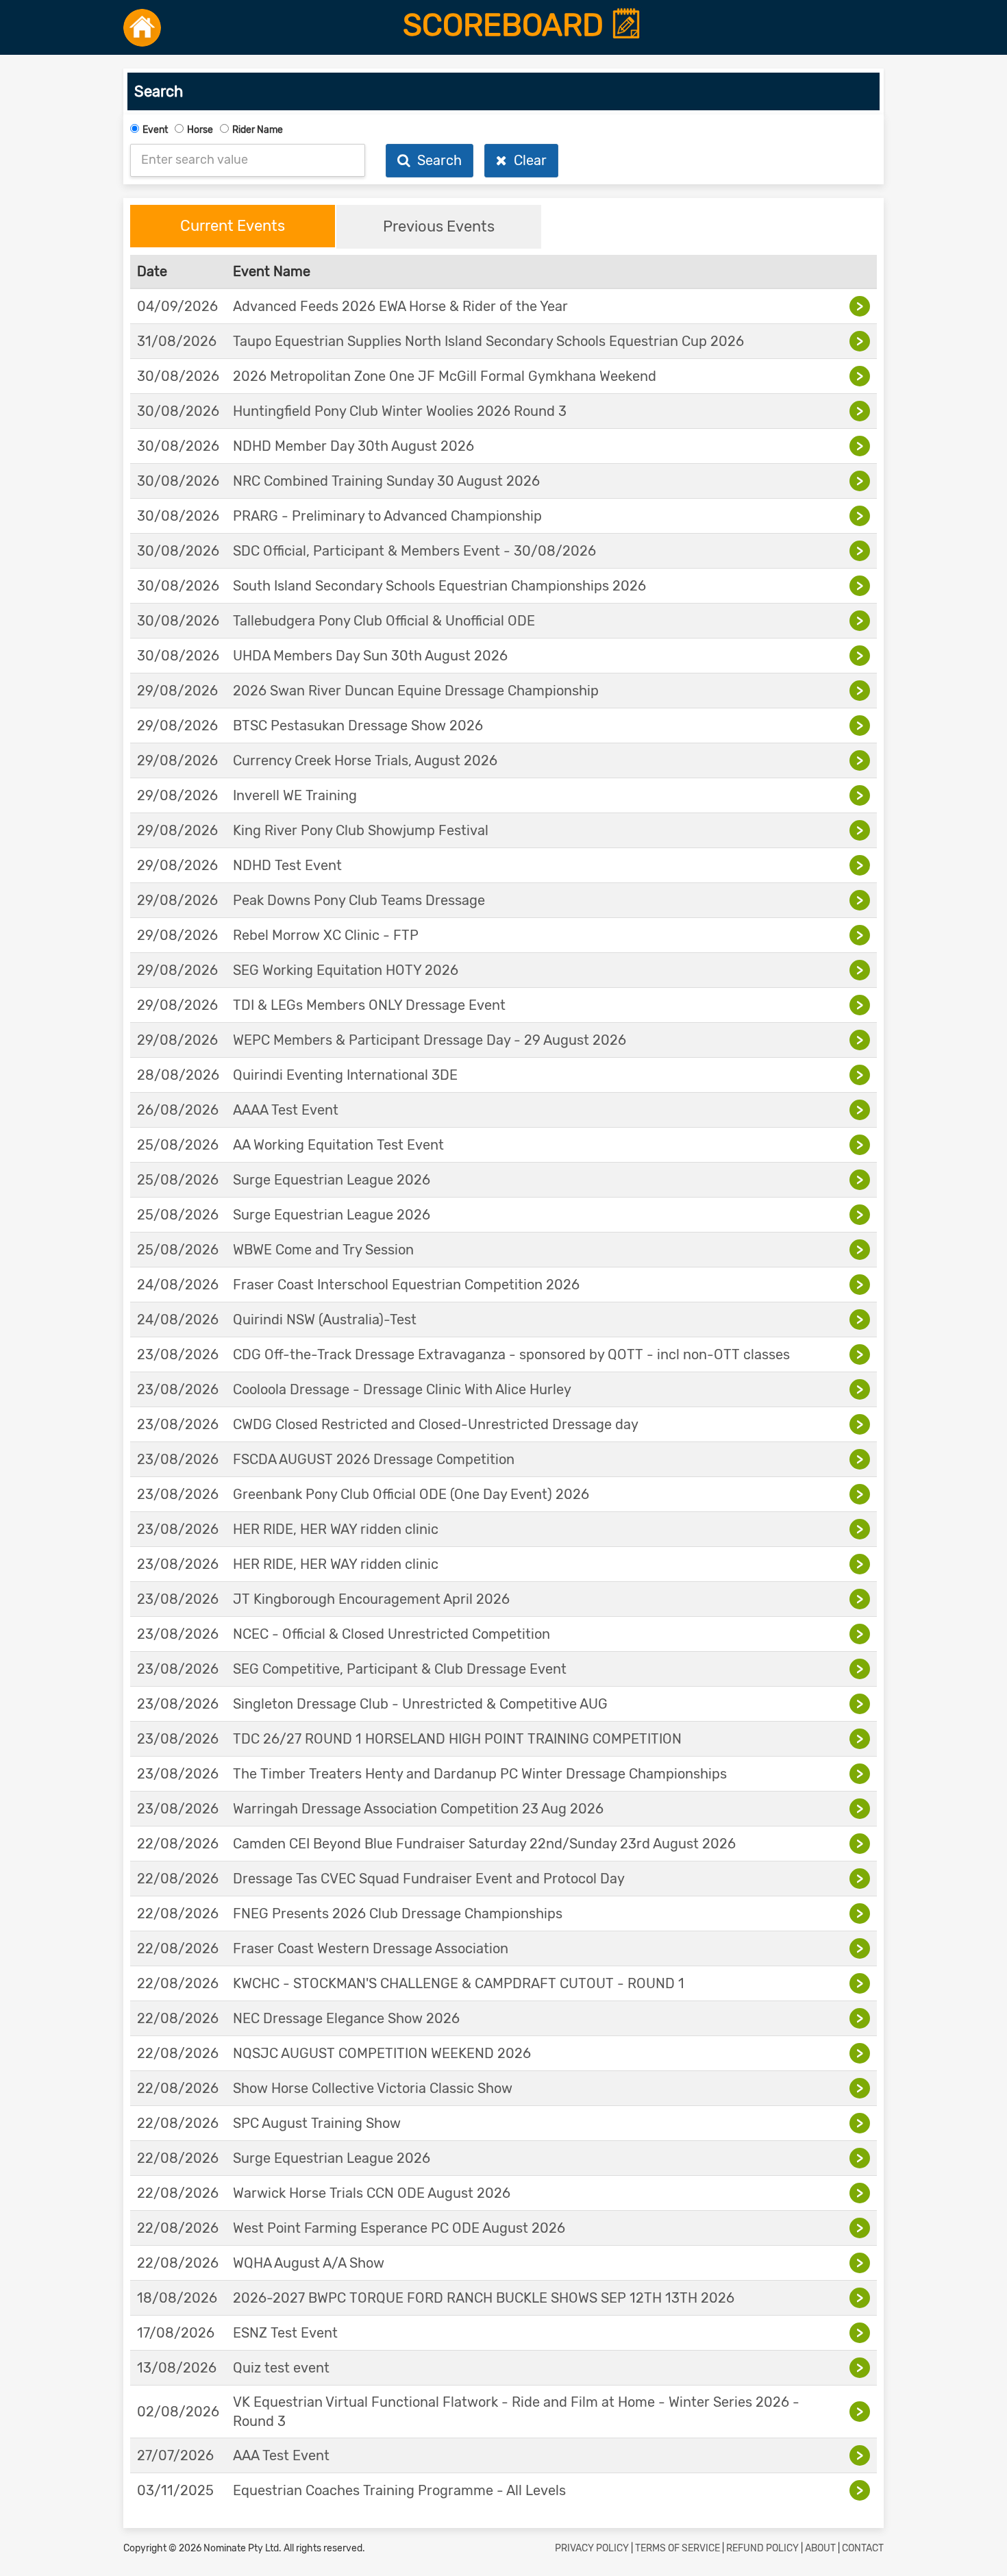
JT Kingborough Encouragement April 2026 (371, 1599)
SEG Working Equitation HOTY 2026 (346, 970)
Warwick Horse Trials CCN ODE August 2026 (372, 2193)
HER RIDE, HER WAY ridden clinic (336, 1529)
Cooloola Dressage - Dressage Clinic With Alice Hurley (402, 1389)
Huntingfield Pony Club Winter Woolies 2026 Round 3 (400, 411)
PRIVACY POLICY (592, 2548)
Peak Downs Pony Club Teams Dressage (359, 900)
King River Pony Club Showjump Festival (361, 830)
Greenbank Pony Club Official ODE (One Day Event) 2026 (411, 1494)
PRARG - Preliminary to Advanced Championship (387, 516)
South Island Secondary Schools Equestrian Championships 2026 (439, 586)
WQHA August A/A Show (309, 2263)
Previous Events (439, 226)
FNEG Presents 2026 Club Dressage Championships (398, 1914)
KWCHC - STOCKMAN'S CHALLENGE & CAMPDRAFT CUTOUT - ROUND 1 (459, 1983)
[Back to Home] (142, 27)
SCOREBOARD (507, 25)
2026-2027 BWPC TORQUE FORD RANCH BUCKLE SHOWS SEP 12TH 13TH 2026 (484, 2298)
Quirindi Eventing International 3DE (345, 1075)
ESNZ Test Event (285, 2333)
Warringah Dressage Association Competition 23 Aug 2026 (418, 1809)
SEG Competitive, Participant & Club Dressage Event (400, 1669)
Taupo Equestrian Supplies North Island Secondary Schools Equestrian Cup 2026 (488, 341)
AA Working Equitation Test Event (338, 1145)
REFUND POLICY (762, 2548)
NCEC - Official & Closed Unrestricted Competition (391, 1634)
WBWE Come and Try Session (323, 1250)
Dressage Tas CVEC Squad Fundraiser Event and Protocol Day (429, 1879)
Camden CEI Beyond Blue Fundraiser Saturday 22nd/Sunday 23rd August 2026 (484, 1844)
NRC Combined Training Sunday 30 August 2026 (386, 481)
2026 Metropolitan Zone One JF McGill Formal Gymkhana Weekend (445, 376)
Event (155, 130)
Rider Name (258, 130)
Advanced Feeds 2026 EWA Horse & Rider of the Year (400, 306)
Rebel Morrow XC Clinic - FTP (326, 935)
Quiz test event (281, 2368)
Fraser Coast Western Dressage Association (371, 1948)
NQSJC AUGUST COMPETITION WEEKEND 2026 (382, 2053)
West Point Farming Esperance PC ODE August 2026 (399, 2228)
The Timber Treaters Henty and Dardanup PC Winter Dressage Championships (480, 1774)
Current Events (233, 226)
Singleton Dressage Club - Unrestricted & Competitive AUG (420, 1704)
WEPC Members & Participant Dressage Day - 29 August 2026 (430, 1040)
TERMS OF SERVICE (677, 2548)
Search (436, 160)
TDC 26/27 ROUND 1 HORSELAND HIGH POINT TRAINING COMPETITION (457, 1739)
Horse (200, 130)
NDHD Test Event (287, 865)
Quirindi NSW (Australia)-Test (325, 1320)
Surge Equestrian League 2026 (332, 1180)
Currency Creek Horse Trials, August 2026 (365, 760)
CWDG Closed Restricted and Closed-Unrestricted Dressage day (436, 1424)
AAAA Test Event (286, 1110)
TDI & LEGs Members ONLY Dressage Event (369, 1005)
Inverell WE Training (295, 795)
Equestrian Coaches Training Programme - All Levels (399, 2490)
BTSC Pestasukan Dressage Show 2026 (358, 726)
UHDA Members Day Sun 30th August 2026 (370, 656)
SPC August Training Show (317, 2123)
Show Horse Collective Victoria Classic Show (373, 2088)
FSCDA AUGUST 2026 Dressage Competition (374, 1459)
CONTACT (863, 2548)
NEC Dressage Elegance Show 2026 (346, 2018)
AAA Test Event (281, 2455)
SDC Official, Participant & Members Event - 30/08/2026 (414, 551)
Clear (527, 160)
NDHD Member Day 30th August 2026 (353, 446)
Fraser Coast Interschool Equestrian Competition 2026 (406, 1285)
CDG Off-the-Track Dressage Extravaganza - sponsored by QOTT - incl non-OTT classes (511, 1354)
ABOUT (820, 2548)
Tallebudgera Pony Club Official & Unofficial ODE (384, 621)
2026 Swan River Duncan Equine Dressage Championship (416, 691)
